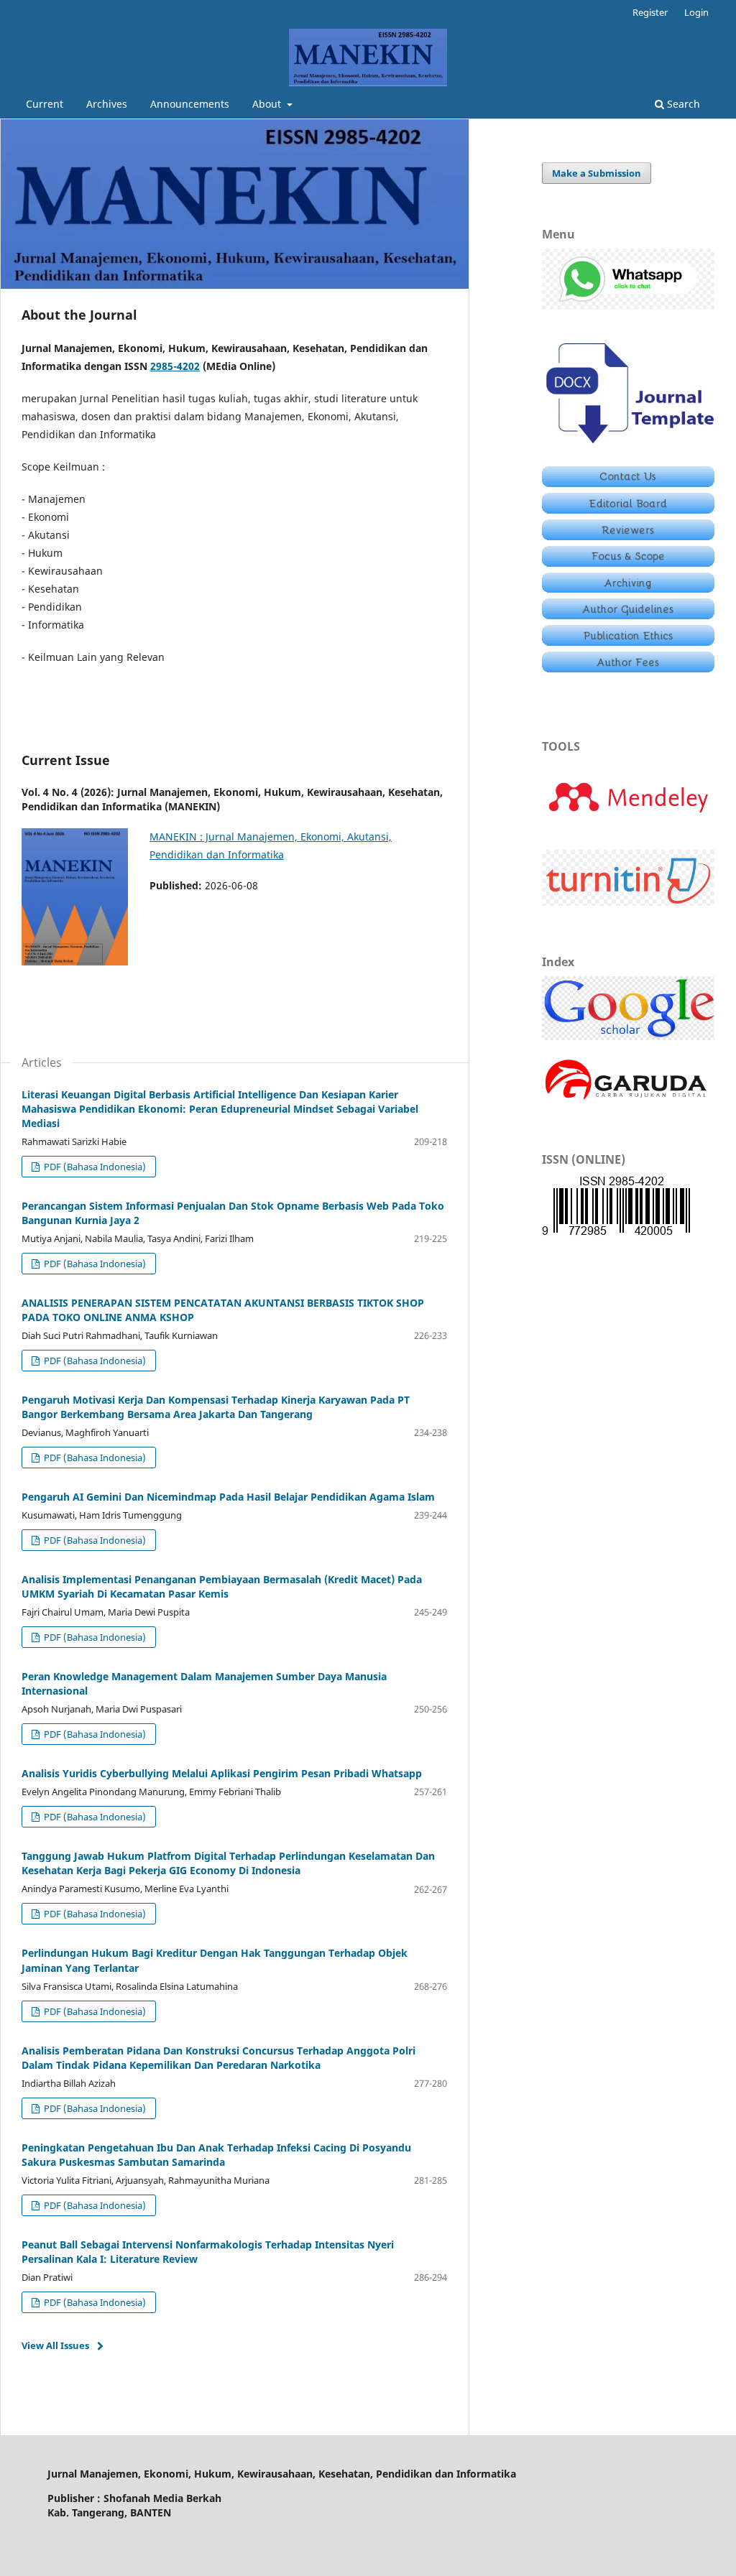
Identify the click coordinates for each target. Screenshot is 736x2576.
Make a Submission (597, 173)
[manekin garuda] (628, 1099)
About (268, 104)
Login (696, 12)
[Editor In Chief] (628, 483)
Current (45, 104)
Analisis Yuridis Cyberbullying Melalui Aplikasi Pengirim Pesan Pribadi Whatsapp (222, 1773)
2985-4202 (175, 366)
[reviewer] (628, 536)
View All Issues (55, 2345)
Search (682, 104)
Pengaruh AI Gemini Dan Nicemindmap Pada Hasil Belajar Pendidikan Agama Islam (228, 1497)
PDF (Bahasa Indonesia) (94, 1167)
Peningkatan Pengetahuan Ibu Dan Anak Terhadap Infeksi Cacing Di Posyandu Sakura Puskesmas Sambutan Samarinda (216, 2155)
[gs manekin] (628, 1036)
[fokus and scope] (628, 563)
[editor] (628, 510)
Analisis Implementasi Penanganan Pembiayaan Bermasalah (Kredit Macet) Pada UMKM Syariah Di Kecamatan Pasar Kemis (222, 1586)
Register (650, 12)
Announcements (190, 104)
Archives (107, 104)
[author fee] (628, 668)
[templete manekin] (628, 446)
